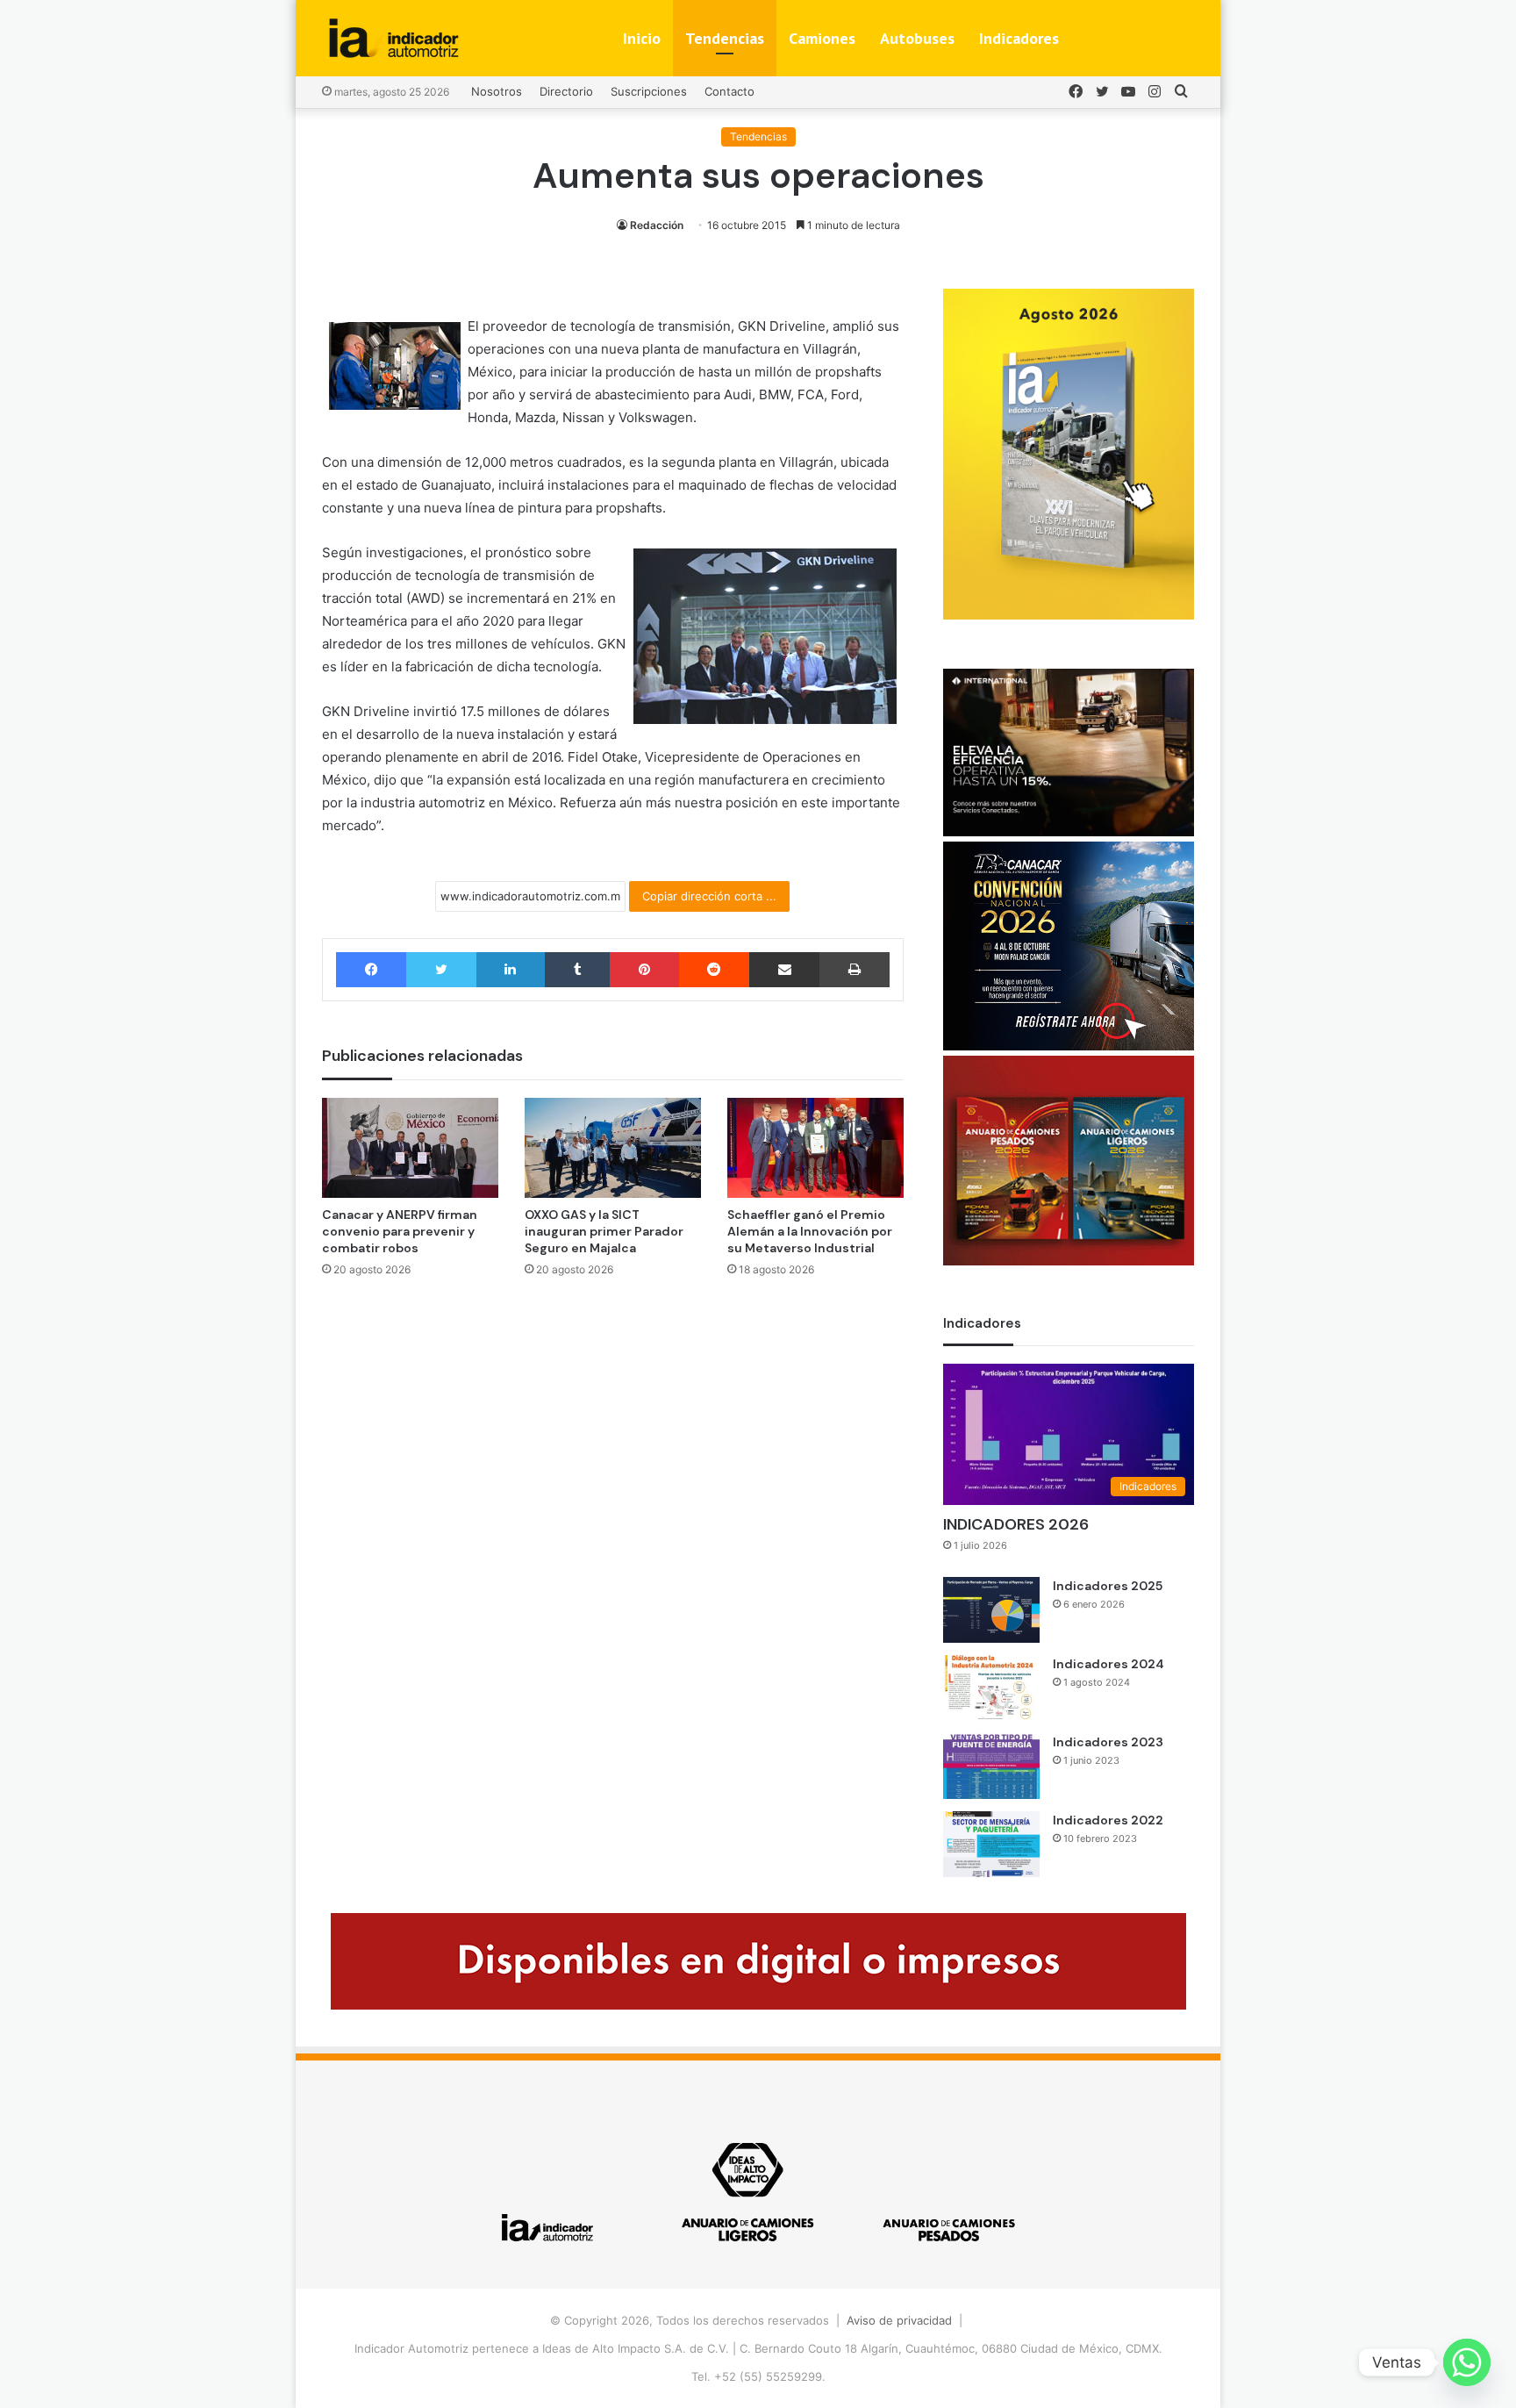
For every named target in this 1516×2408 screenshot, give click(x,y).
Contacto (729, 91)
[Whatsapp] (1467, 2362)
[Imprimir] (854, 970)
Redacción (657, 225)
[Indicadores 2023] (991, 1766)
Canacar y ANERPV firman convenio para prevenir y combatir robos (400, 1231)
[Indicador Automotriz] (394, 38)
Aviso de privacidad (899, 2320)
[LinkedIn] (511, 970)
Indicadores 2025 (1108, 1586)
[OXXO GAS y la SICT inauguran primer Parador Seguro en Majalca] (613, 1147)
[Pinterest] (644, 970)
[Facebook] (371, 970)
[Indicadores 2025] (991, 1610)
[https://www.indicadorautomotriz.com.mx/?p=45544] (1069, 615)
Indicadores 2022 (1108, 1820)
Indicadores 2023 (1108, 1742)
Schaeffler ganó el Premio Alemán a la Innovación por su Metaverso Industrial (810, 1231)
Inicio (642, 38)
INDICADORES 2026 (1016, 1524)
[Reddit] (714, 970)
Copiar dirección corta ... (709, 896)
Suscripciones (649, 91)
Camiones (822, 38)
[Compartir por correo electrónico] (784, 970)
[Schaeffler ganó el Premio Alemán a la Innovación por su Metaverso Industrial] (815, 1147)
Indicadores (1019, 38)
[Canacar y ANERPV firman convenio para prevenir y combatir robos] (410, 1147)
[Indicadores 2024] (991, 1688)
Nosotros (497, 91)
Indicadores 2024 (1108, 1664)
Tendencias (725, 38)
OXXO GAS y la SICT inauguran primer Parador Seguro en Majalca (604, 1231)
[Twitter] (441, 970)
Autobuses (917, 38)
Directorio (566, 91)
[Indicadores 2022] (991, 1844)
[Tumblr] (577, 970)
